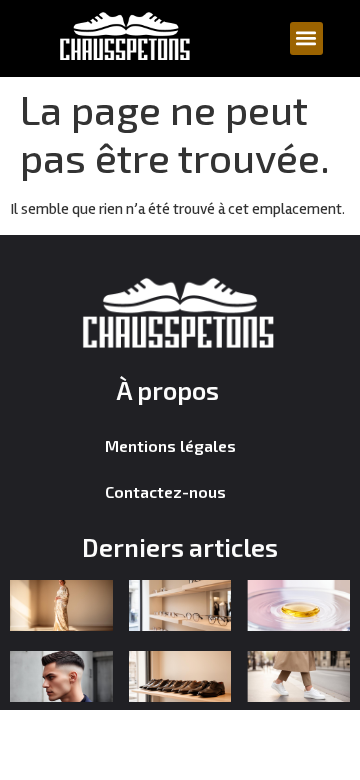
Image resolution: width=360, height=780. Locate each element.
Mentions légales (170, 445)
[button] (306, 38)
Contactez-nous (165, 491)
